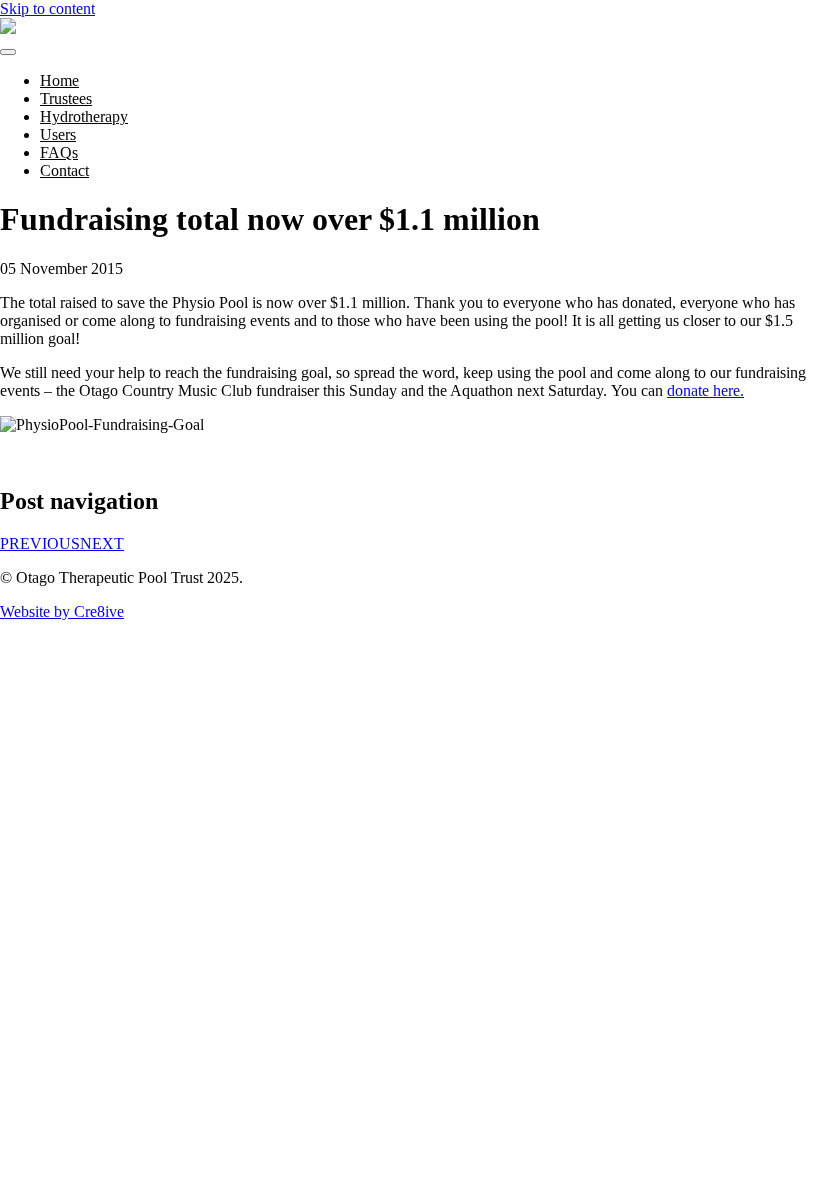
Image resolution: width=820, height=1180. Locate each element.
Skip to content (47, 8)
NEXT (102, 543)
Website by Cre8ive (62, 611)
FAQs (59, 152)
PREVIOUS (40, 543)
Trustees (66, 98)
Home (59, 80)
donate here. (705, 390)
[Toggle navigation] (8, 52)
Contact (64, 170)
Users (58, 134)
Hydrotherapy (84, 116)
